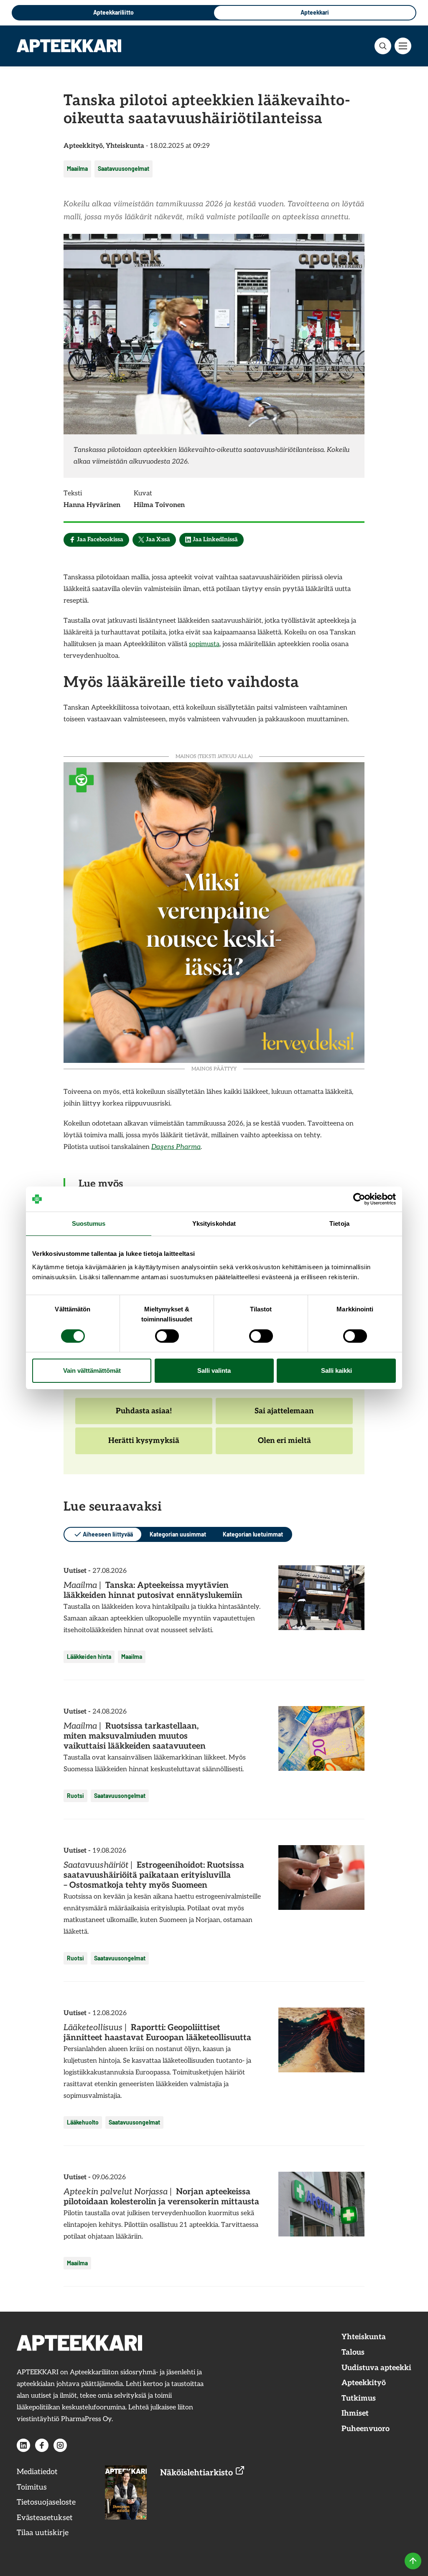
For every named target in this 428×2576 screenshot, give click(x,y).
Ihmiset (355, 2413)
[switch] (167, 1336)
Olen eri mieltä (284, 1445)
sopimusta (204, 644)
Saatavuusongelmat (124, 169)
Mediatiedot (37, 2472)
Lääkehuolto (83, 2122)
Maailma (77, 169)
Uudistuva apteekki (376, 2368)
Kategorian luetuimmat (253, 1534)
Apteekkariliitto (113, 12)
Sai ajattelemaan (284, 1415)
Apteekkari (315, 12)
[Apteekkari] (69, 46)
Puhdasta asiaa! (144, 1415)
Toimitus (32, 2487)
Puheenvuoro (366, 2429)
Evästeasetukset (45, 2518)
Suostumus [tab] (89, 1223)
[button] (383, 46)
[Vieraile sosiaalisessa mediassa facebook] (42, 2445)
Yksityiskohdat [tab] (214, 1223)
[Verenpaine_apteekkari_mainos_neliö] (214, 911)
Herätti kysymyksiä (144, 1445)
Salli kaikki (336, 1370)
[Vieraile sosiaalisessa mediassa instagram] (60, 2445)
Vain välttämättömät (92, 1370)
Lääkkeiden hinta (89, 1657)
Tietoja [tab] (339, 1223)
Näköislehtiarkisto (197, 2473)
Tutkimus (359, 2398)
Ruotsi (75, 1796)
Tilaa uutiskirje (43, 2533)
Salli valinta (214, 1370)
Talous (353, 2352)
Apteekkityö (364, 2383)
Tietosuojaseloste (46, 2502)
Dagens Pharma (176, 1147)
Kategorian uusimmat (178, 1534)
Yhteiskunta (364, 2337)
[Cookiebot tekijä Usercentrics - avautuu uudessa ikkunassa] (359, 1199)
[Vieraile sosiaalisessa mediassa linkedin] (23, 2445)
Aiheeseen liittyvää (108, 1534)
